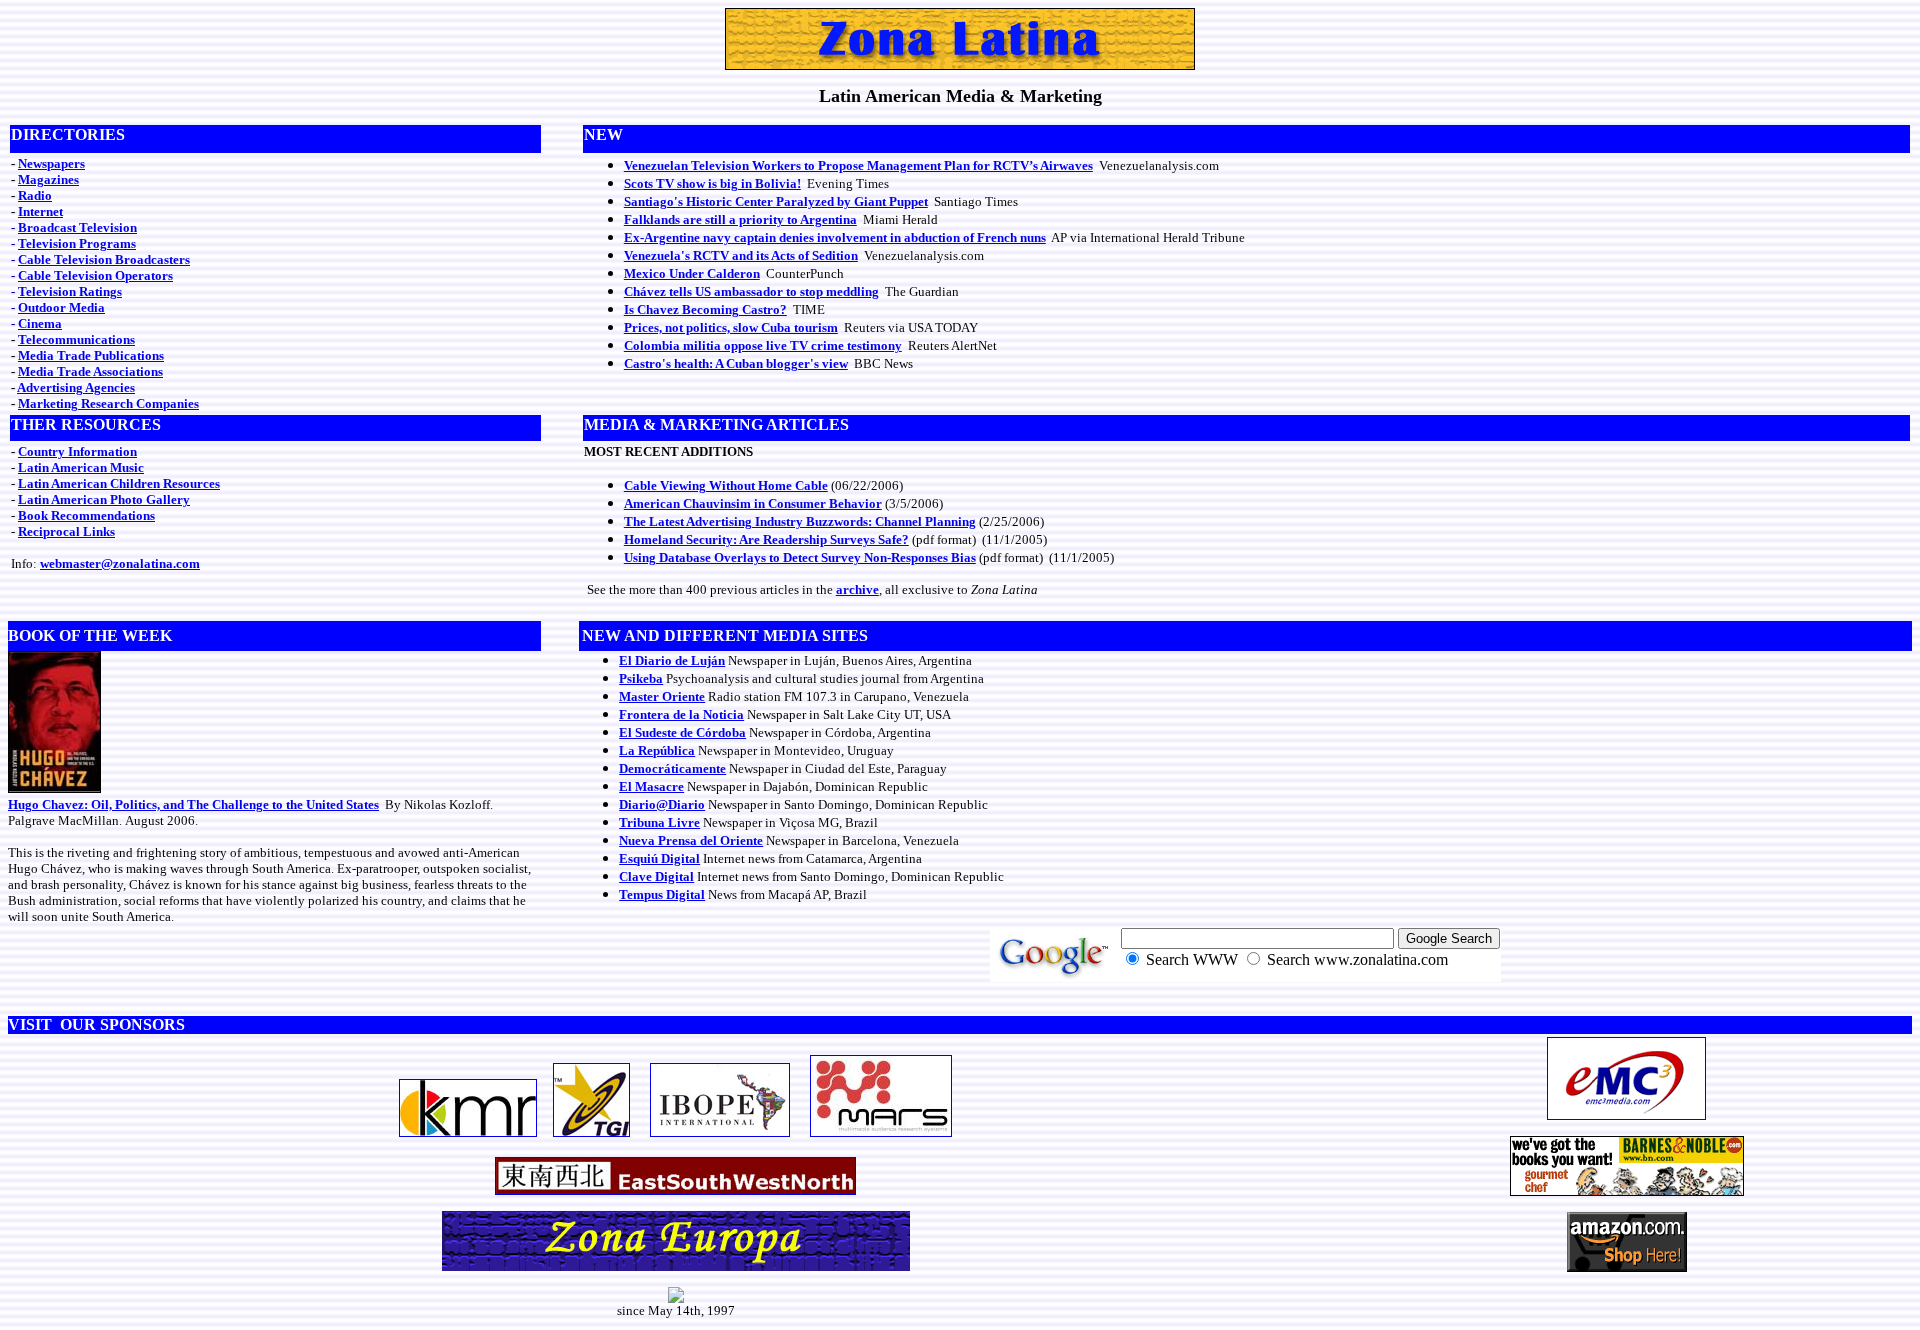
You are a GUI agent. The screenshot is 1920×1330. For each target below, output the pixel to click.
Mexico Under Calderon (692, 273)
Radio (35, 195)
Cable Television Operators (95, 275)
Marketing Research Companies (108, 403)
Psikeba (641, 678)
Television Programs (77, 243)
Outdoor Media (61, 307)
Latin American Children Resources (119, 483)
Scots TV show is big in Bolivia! (712, 183)
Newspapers (51, 163)
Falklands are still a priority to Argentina (740, 219)
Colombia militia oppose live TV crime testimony (763, 345)
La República (657, 750)
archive (857, 589)
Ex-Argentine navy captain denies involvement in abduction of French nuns (835, 237)
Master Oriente (662, 696)
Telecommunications (76, 339)
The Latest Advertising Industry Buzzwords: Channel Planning (800, 521)
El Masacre (651, 786)
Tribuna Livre (659, 822)
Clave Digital (656, 876)
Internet (40, 211)
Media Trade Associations (90, 371)
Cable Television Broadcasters (104, 259)
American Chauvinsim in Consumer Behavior (753, 503)
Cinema (40, 323)
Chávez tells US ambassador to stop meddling (751, 291)
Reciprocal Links (66, 531)
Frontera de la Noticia (681, 714)
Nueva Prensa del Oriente (691, 840)
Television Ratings (70, 291)
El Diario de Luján (672, 660)
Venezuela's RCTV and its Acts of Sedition (741, 255)
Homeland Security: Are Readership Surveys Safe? (766, 539)
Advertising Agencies (76, 387)
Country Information (77, 451)
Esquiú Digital (659, 858)
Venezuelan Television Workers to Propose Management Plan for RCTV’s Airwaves (858, 165)
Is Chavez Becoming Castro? (705, 309)
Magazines (48, 179)
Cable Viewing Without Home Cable (726, 485)
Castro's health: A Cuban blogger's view (736, 363)
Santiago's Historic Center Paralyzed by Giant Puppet (776, 201)
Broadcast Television (77, 227)
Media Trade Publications (91, 355)
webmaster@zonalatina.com (120, 563)
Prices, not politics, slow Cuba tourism (731, 327)
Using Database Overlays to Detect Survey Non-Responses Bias (800, 557)
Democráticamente (672, 768)
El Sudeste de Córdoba (682, 732)
